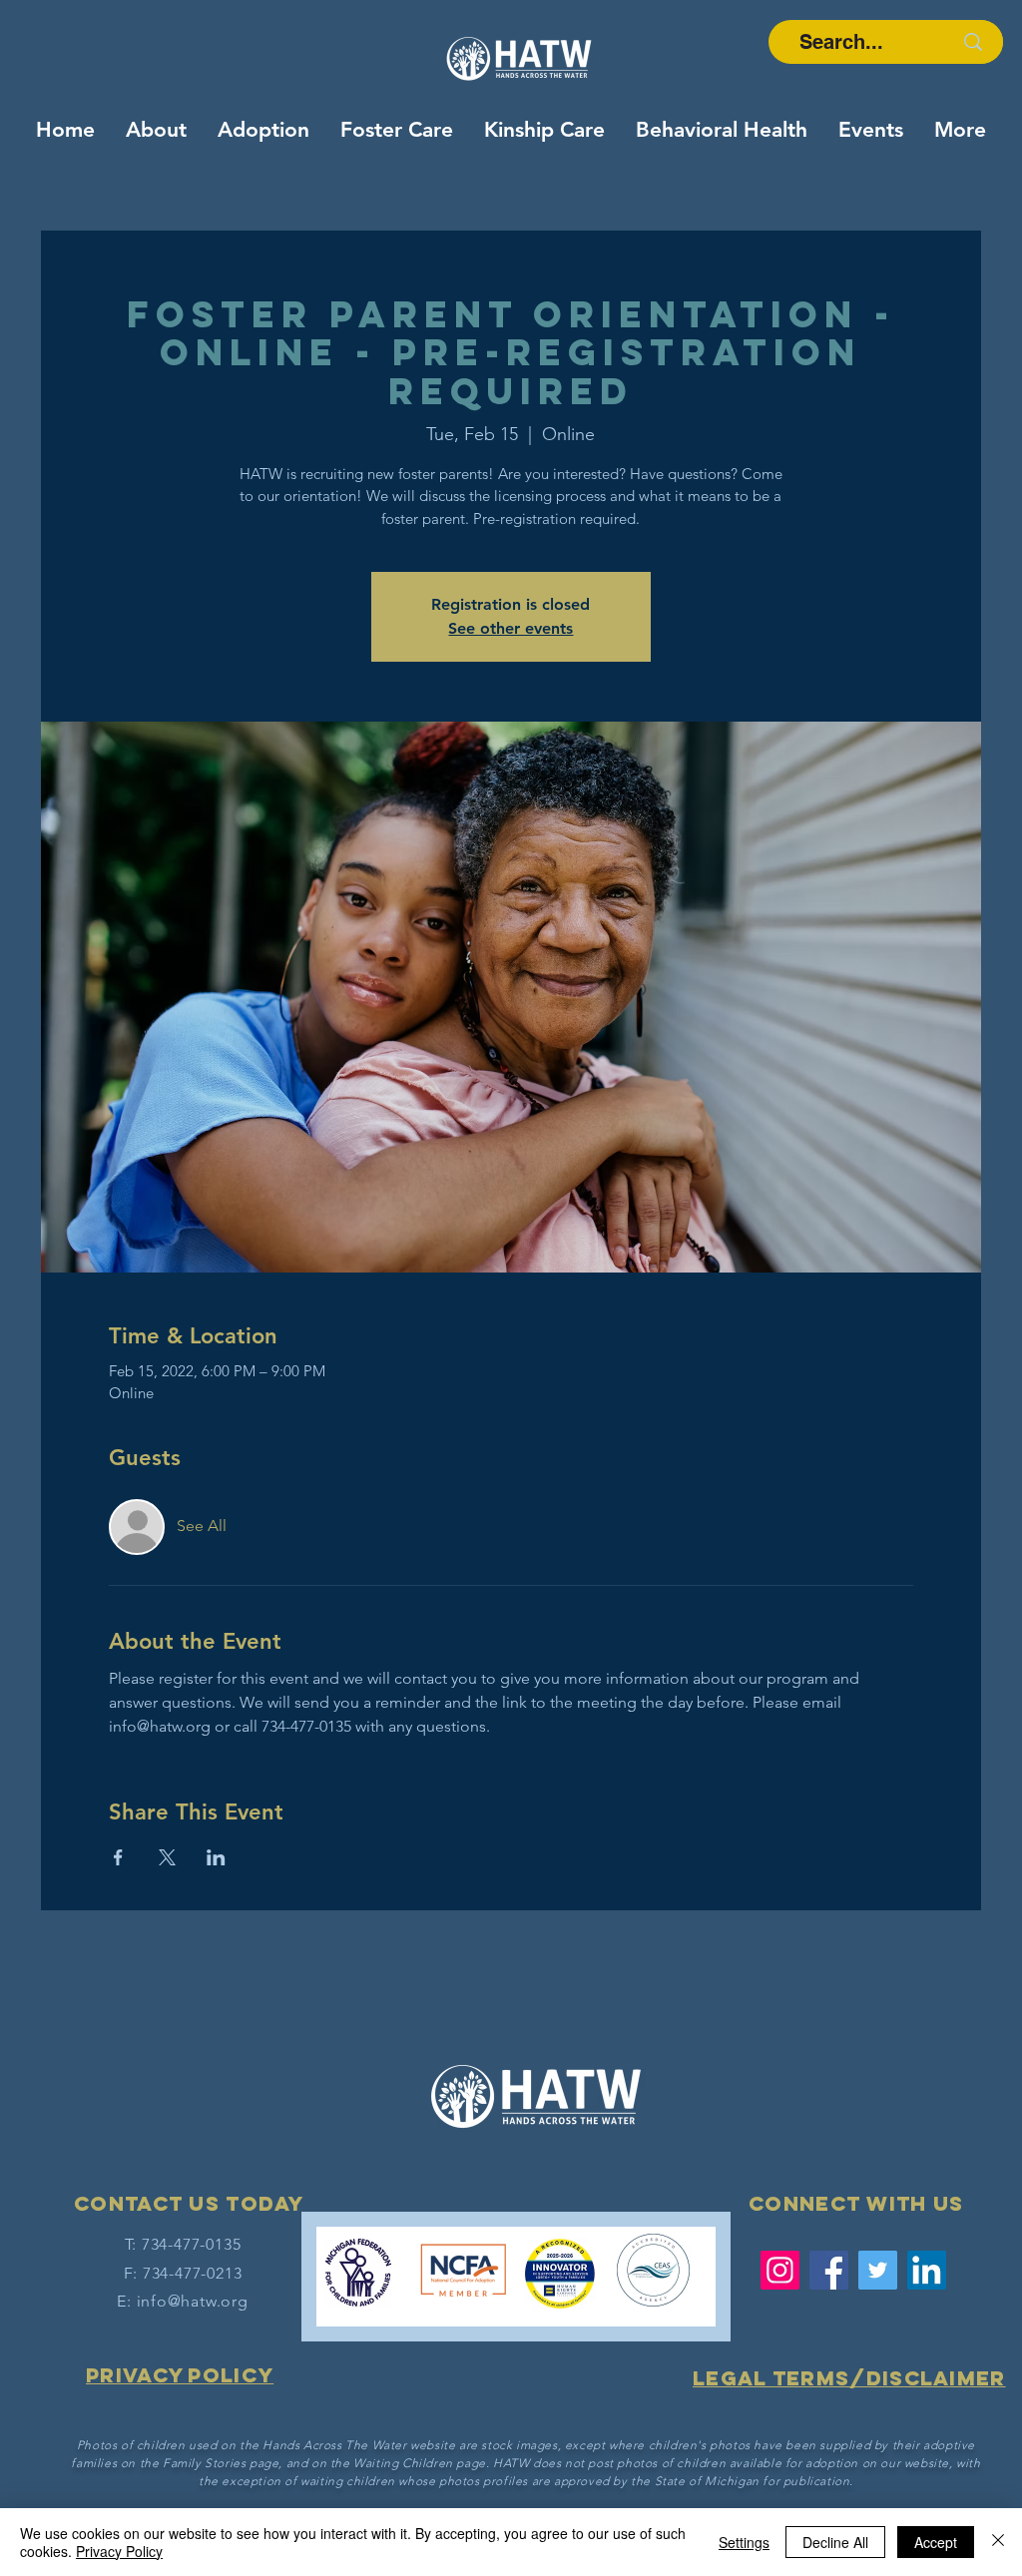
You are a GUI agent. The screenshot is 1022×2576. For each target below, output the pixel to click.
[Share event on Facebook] (118, 1857)
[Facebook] (829, 2270)
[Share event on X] (167, 1857)
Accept (936, 2542)
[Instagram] (780, 2270)
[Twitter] (878, 2270)
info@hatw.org (193, 2301)
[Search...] (973, 42)
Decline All (835, 2542)
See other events (511, 628)
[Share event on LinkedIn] (216, 1857)
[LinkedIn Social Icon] (927, 2270)
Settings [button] (744, 2542)
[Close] (998, 2542)
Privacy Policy (119, 2551)
